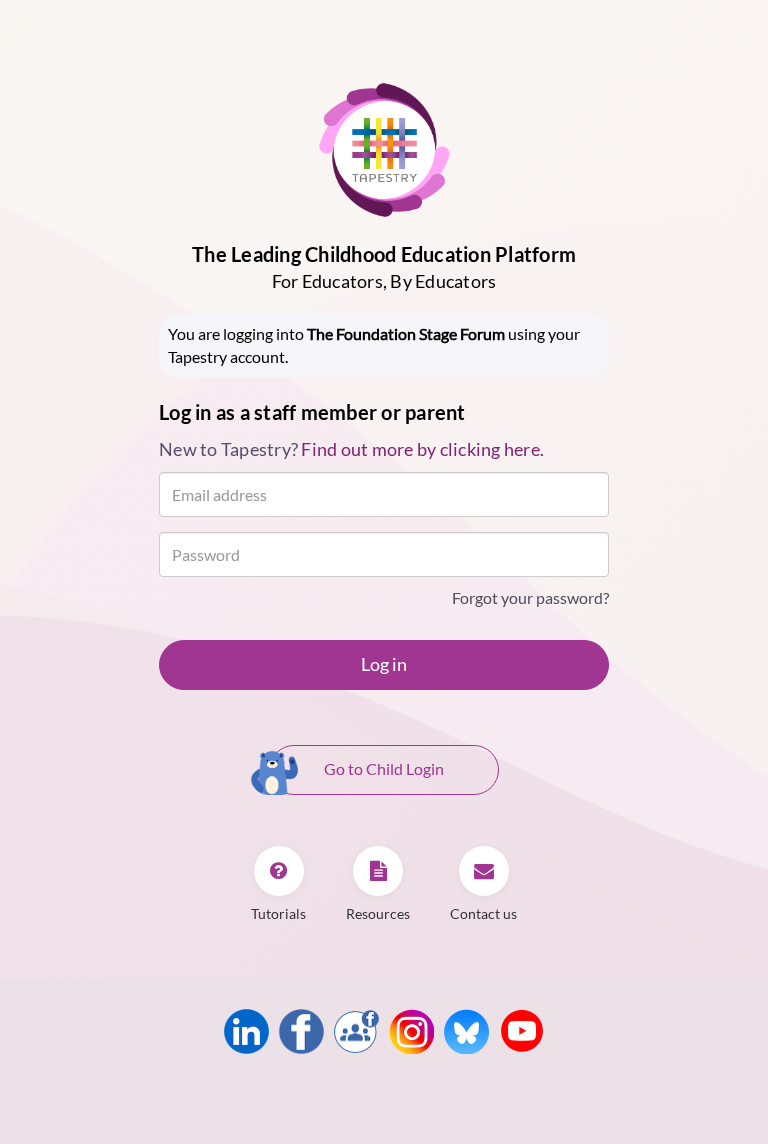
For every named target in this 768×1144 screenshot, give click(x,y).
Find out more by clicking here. (422, 449)
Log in (384, 664)
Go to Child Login (384, 768)
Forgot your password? (530, 597)
